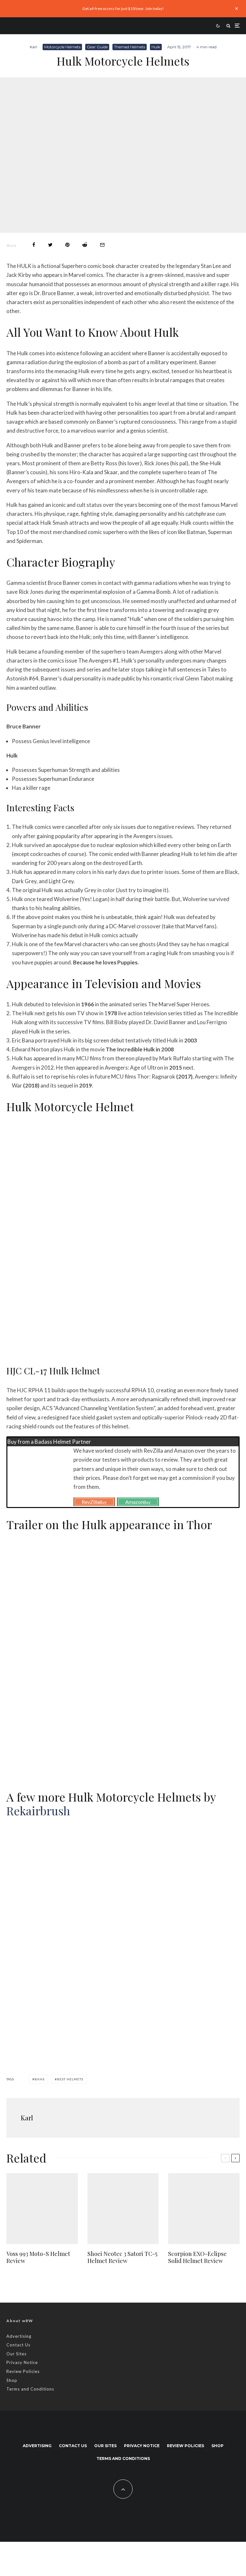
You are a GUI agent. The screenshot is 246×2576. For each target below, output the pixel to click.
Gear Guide (97, 47)
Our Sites (16, 2354)
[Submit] (85, 245)
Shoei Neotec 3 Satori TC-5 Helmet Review (122, 2257)
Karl (33, 47)
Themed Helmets (130, 47)
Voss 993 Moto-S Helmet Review (38, 2257)
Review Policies (23, 2371)
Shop (12, 2380)
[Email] (102, 245)
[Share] (34, 245)
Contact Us (18, 2345)
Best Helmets (70, 2079)
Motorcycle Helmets (62, 47)
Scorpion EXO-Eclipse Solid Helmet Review (197, 2257)
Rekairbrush (38, 1810)
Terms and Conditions (30, 2389)
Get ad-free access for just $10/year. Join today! (123, 8)
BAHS (40, 2079)
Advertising (19, 2336)
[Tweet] (50, 245)
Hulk (156, 47)
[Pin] (67, 245)
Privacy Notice (22, 2362)
